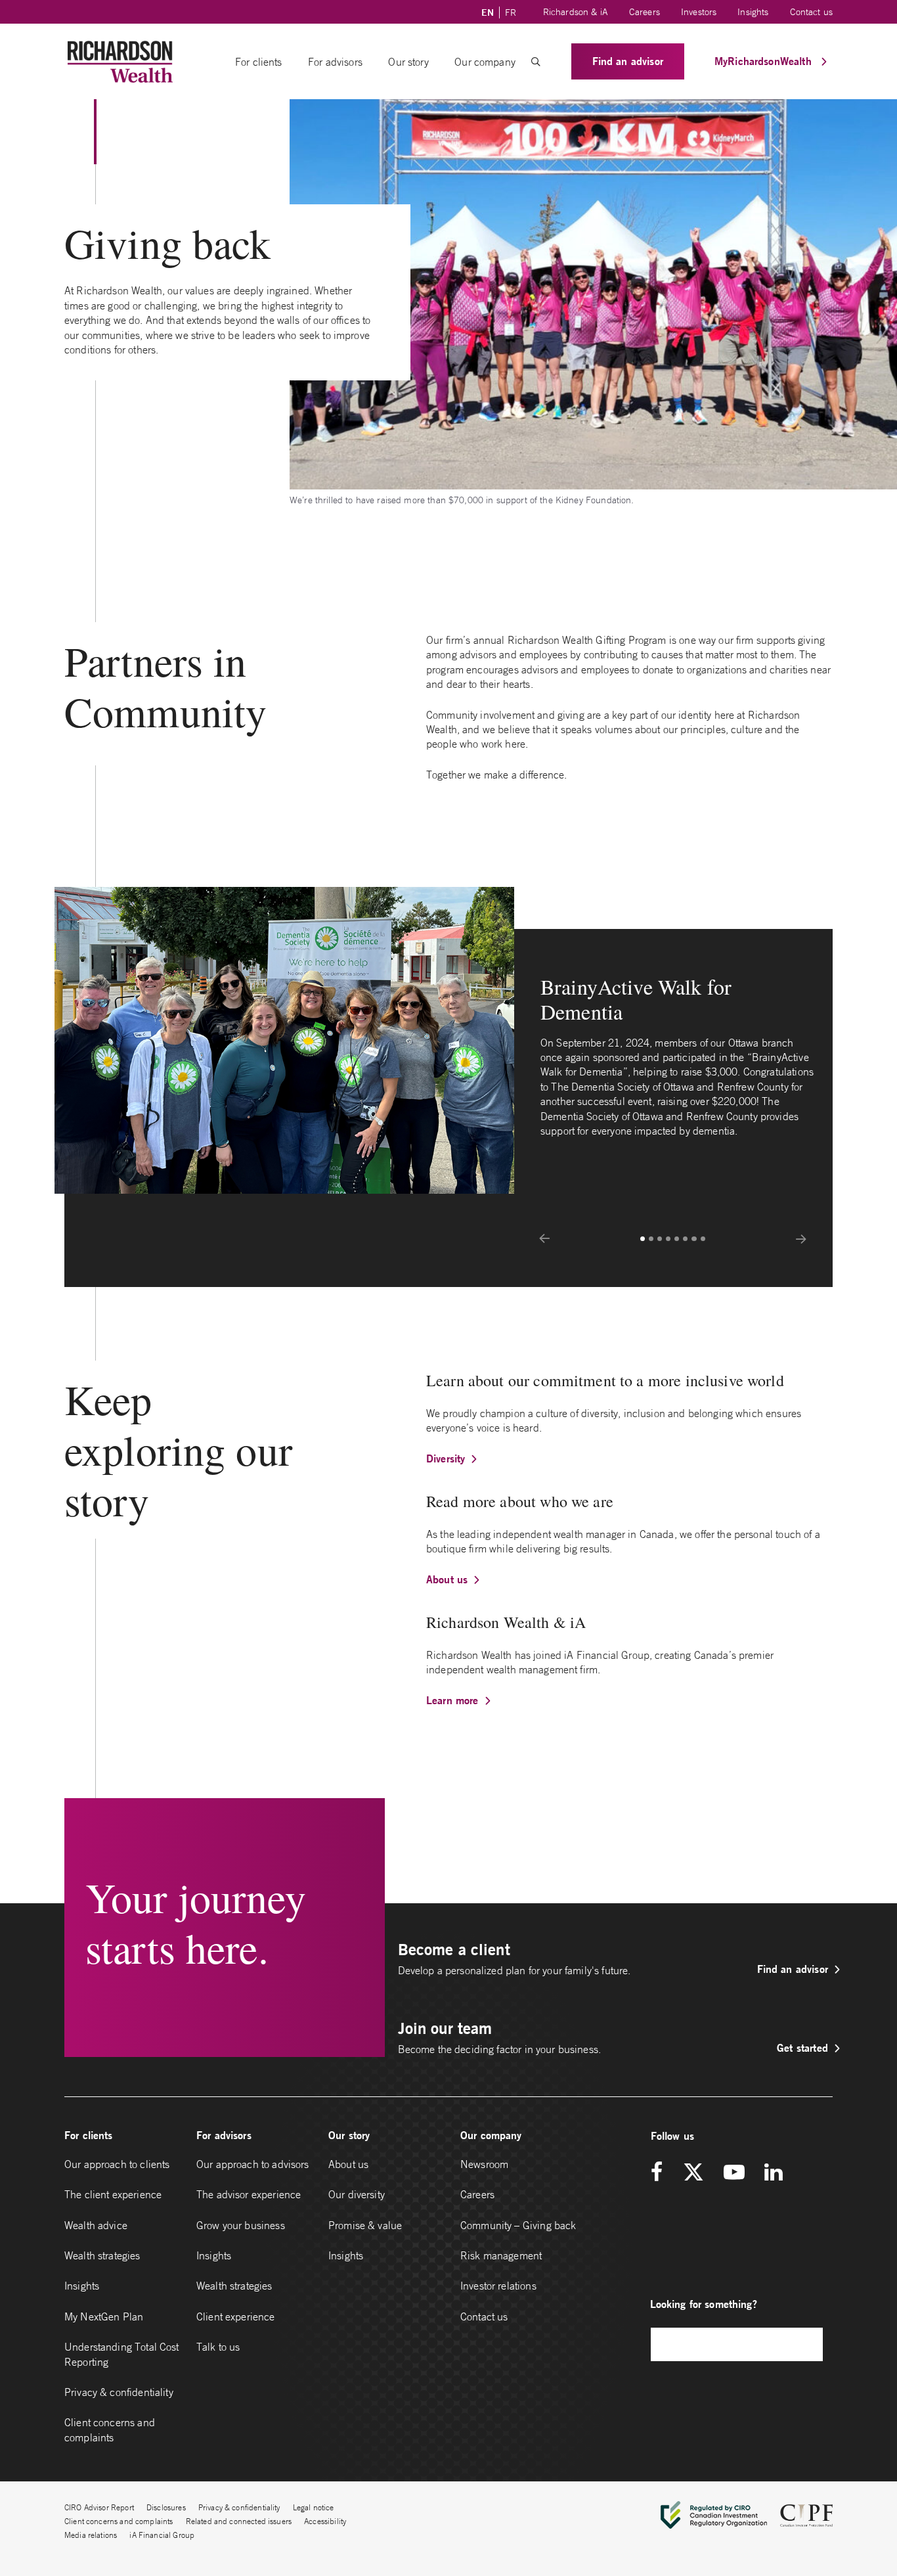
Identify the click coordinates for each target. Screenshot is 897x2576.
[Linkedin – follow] (773, 2173)
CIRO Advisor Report (99, 2507)
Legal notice (314, 2507)
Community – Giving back (518, 2225)
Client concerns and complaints (110, 2429)
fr (511, 12)
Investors (699, 12)
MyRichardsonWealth (765, 61)
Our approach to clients (117, 2164)
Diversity (446, 1458)
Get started (802, 2047)
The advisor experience (249, 2194)
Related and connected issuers (239, 2521)
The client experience (113, 2194)
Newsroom (484, 2164)
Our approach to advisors (253, 2164)
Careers (645, 12)
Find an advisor (628, 61)
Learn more (452, 1700)
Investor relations (498, 2286)
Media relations (91, 2535)
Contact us (812, 12)
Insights (753, 12)
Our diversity (357, 2194)
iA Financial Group (162, 2535)
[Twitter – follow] (693, 2173)
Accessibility (325, 2521)
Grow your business (241, 2225)
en (488, 12)
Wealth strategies (102, 2255)
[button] (536, 62)
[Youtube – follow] (734, 2173)
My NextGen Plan (104, 2316)
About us (447, 1579)
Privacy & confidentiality (119, 2392)
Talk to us (218, 2347)
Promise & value (365, 2225)
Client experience (236, 2316)
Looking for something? (704, 2304)
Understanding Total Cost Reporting (122, 2354)
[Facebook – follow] (661, 2173)
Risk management (501, 2255)
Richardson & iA (576, 12)
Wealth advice (96, 2225)
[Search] (806, 2344)
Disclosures (166, 2507)
